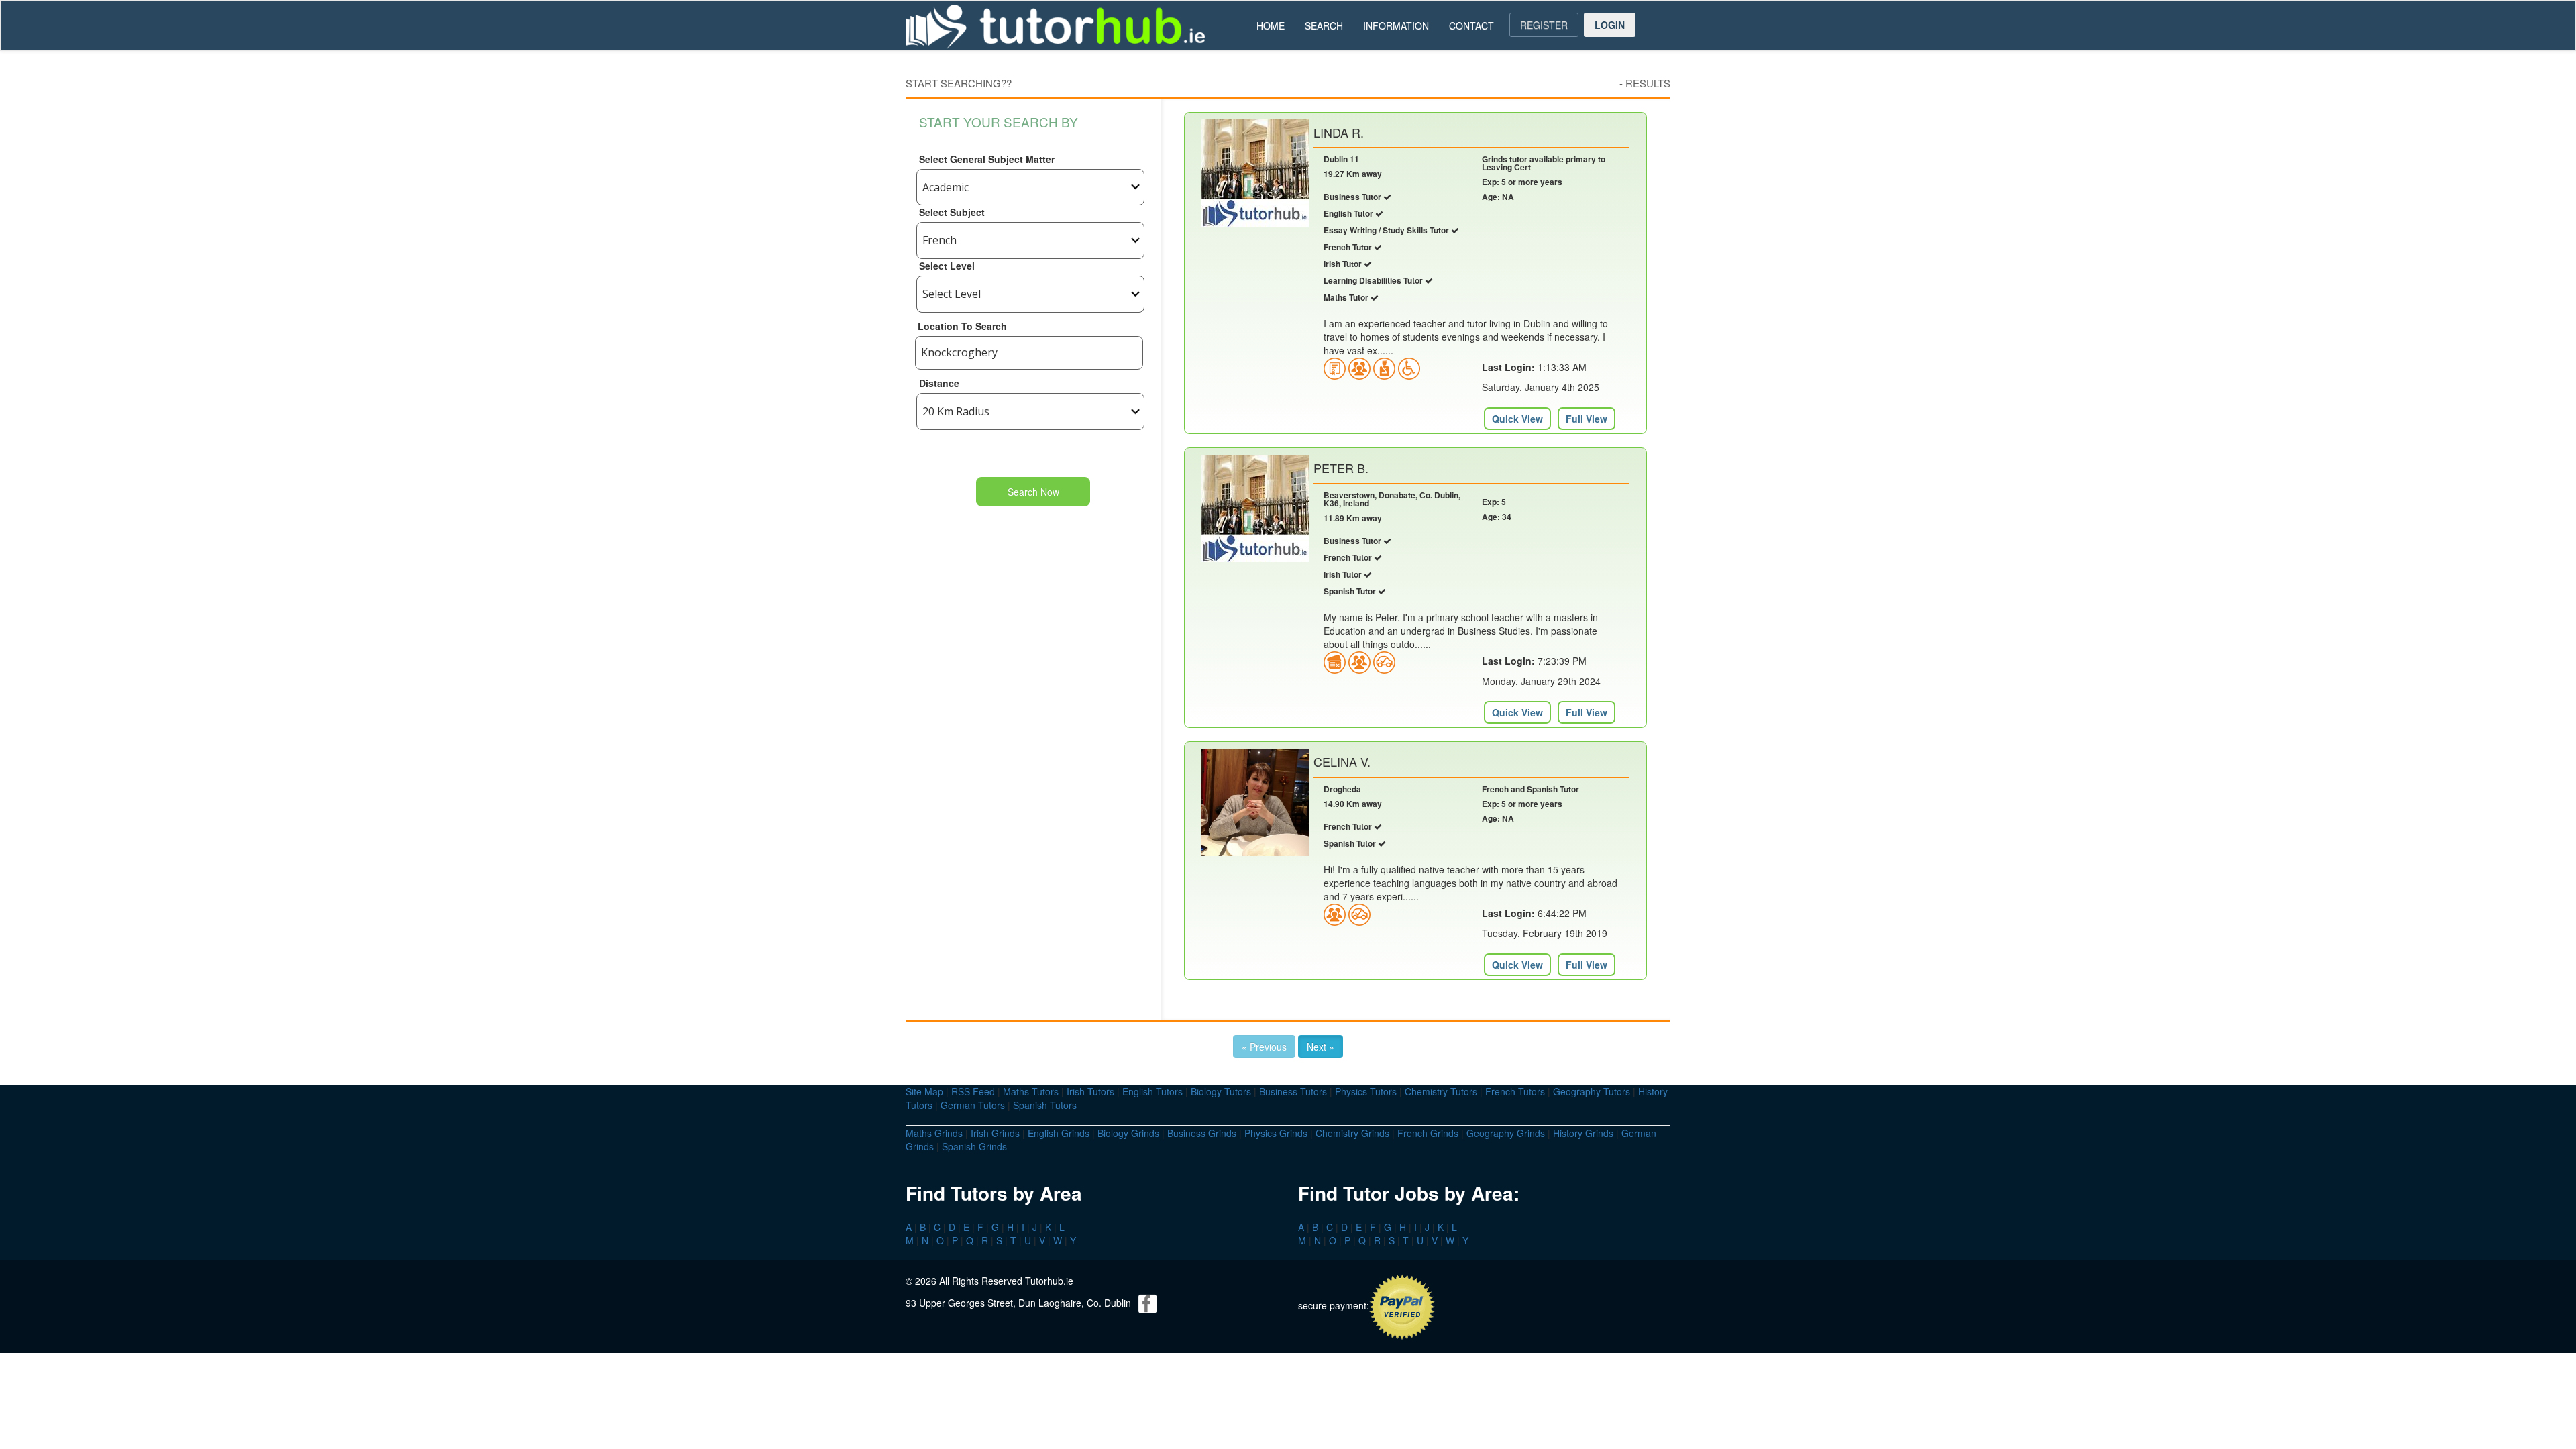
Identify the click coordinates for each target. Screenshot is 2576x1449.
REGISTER (1544, 25)
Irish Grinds (995, 1133)
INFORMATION (1396, 25)
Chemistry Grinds (1352, 1133)
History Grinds (1583, 1133)
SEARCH (1324, 25)
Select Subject (952, 212)
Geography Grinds (1506, 1133)
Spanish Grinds (974, 1146)
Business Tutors (1293, 1091)
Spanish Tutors (1045, 1105)
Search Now (1033, 492)
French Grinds (1428, 1133)
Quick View (1517, 419)
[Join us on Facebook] (1148, 1303)
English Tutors (1152, 1091)
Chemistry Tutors (1441, 1091)
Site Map (924, 1091)
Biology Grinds (1128, 1133)
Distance (939, 383)
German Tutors (973, 1105)
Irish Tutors (1090, 1091)
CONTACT (1471, 25)
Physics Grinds (1276, 1133)
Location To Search (962, 326)
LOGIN (1610, 25)
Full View (1587, 419)
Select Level (947, 266)
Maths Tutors (1031, 1091)
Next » (1321, 1046)
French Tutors (1515, 1091)
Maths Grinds (934, 1133)
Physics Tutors (1366, 1091)
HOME (1271, 25)
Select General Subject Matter (987, 159)
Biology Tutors (1221, 1091)
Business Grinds (1202, 1133)
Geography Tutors (1592, 1091)
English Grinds (1059, 1133)
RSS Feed (973, 1091)
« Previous (1264, 1046)
